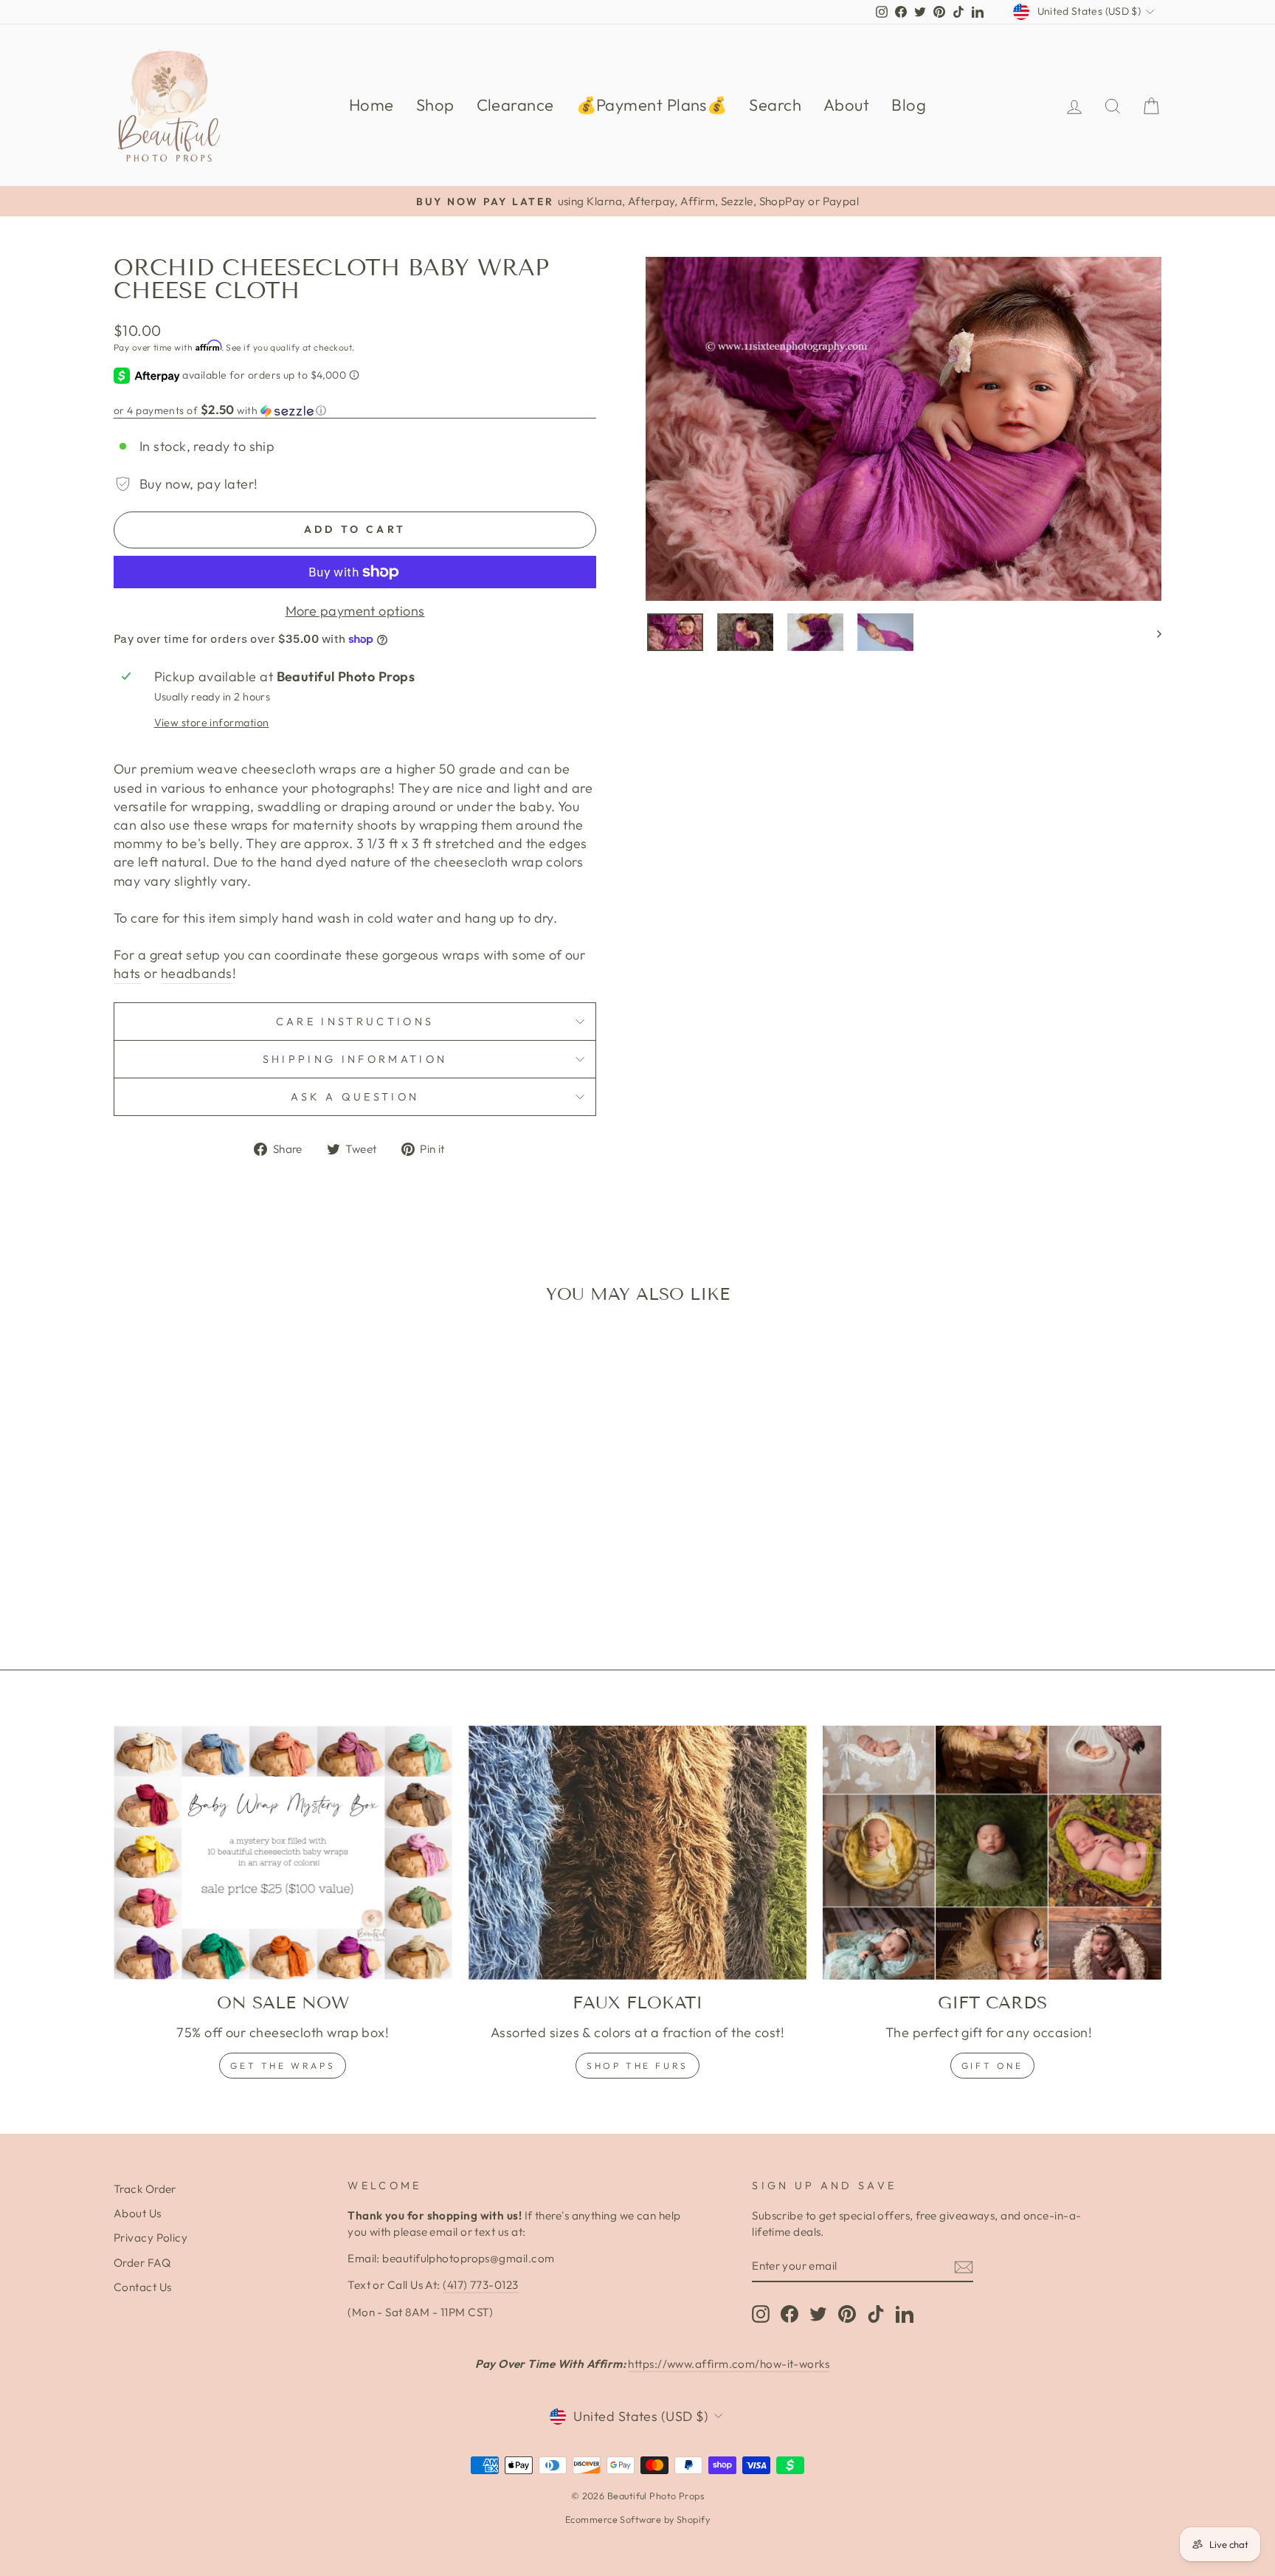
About (846, 105)
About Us (138, 2213)
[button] (355, 410)
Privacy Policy (151, 2238)
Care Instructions (355, 1022)
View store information (212, 723)
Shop (435, 105)
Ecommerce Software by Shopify (637, 2519)
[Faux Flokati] (638, 1853)
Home (372, 105)
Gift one (992, 2066)
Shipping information (355, 1059)
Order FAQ (142, 2263)
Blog (909, 105)
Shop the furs (637, 2066)
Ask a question (355, 1097)
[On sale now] (283, 1853)
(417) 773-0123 (480, 2285)
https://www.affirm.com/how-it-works (729, 2364)
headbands (197, 973)
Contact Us (143, 2287)
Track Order (145, 2189)
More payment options (355, 611)
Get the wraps (283, 2066)
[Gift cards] (992, 1853)
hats (127, 973)
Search (775, 105)
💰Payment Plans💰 (652, 105)
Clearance (515, 105)
